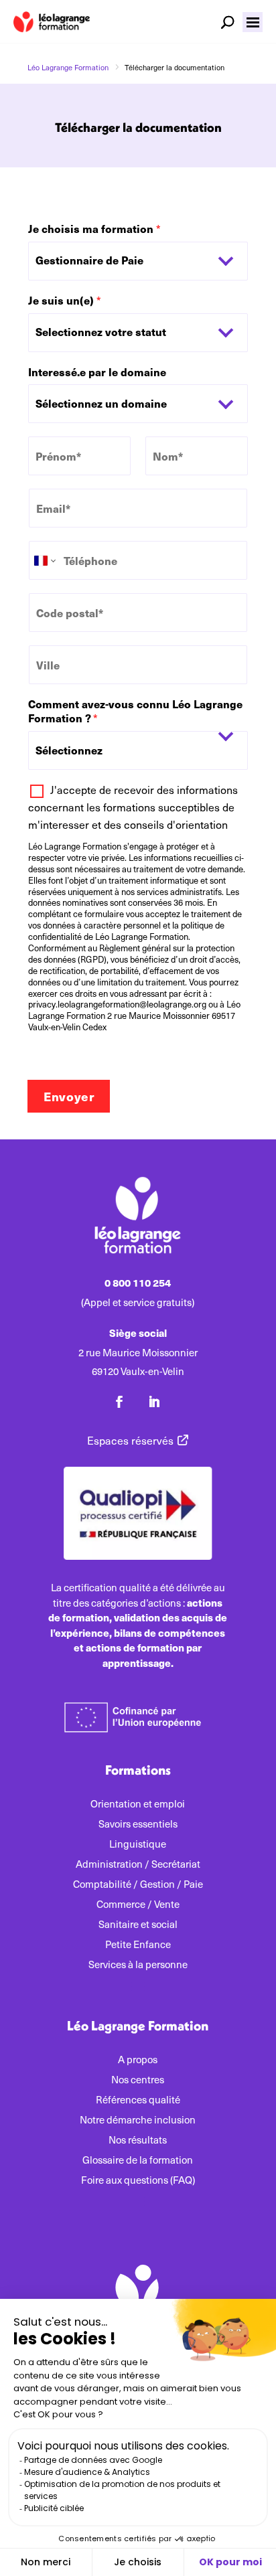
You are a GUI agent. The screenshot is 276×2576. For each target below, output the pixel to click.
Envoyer (69, 1096)
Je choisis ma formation (94, 229)
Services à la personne (138, 1965)
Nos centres (138, 2080)
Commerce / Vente (138, 1905)
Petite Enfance (138, 1945)
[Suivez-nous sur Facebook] (119, 1402)
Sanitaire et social (138, 1925)
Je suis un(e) (65, 301)
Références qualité (138, 2100)
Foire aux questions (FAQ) (138, 2181)
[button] (253, 22)
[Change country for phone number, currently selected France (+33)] (44, 560)
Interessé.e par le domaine (97, 373)
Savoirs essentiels (138, 1825)
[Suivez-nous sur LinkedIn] (154, 1402)
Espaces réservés (130, 1440)
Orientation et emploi (138, 1804)
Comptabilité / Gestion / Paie (138, 1885)
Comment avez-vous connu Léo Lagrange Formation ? (135, 712)
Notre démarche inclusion (138, 2120)
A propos (138, 2060)
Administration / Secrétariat (138, 1865)
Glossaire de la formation (138, 2161)
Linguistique (138, 1845)
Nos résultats (138, 2141)
